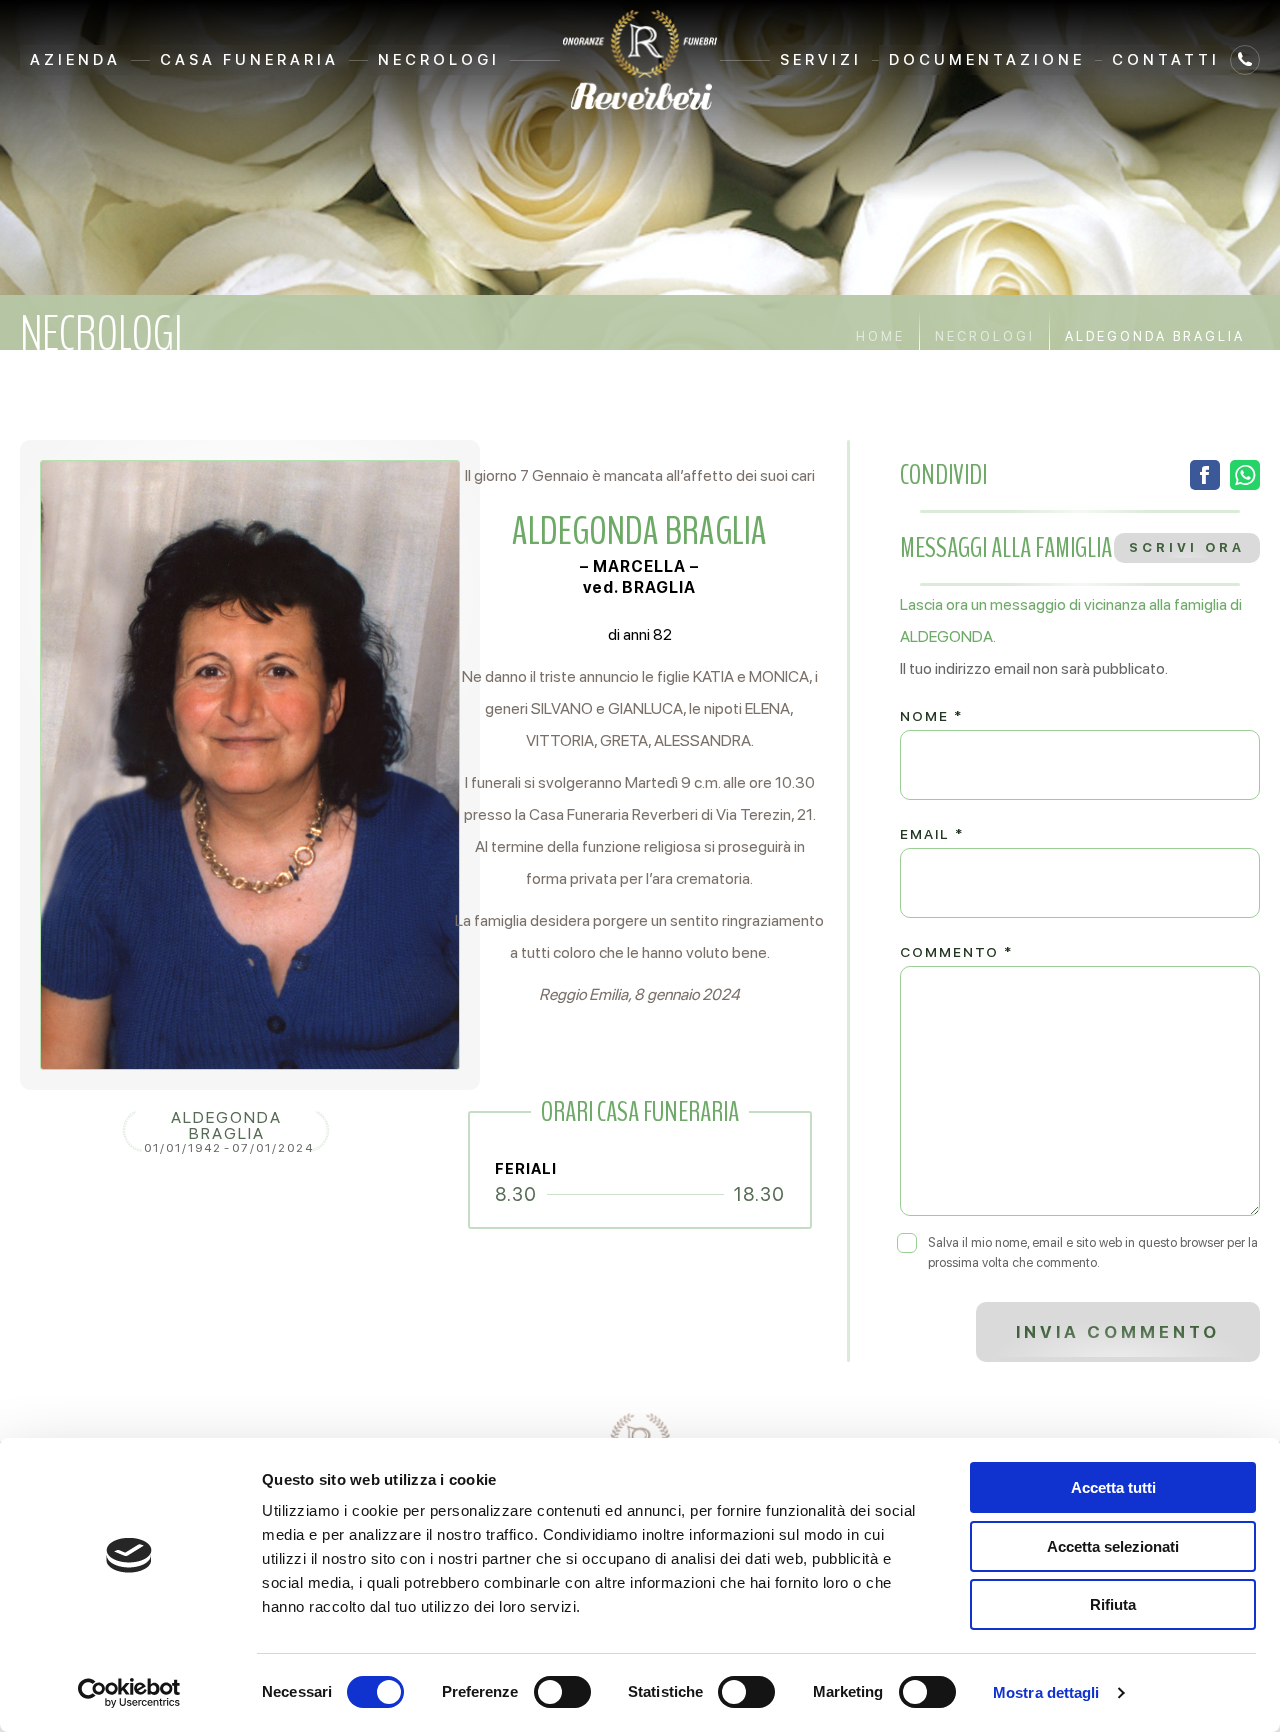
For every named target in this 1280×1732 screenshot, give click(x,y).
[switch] (562, 1692)
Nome (931, 716)
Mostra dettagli (1046, 1692)
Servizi (821, 60)
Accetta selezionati (1113, 1546)
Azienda (75, 60)
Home (880, 336)
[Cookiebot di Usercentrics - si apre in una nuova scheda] (129, 1693)
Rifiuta (1113, 1604)
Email (932, 834)
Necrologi (439, 60)
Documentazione (987, 60)
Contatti (1166, 60)
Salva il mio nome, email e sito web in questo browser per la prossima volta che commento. (1093, 1252)
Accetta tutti (1113, 1487)
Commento (956, 952)
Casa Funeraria (249, 60)
